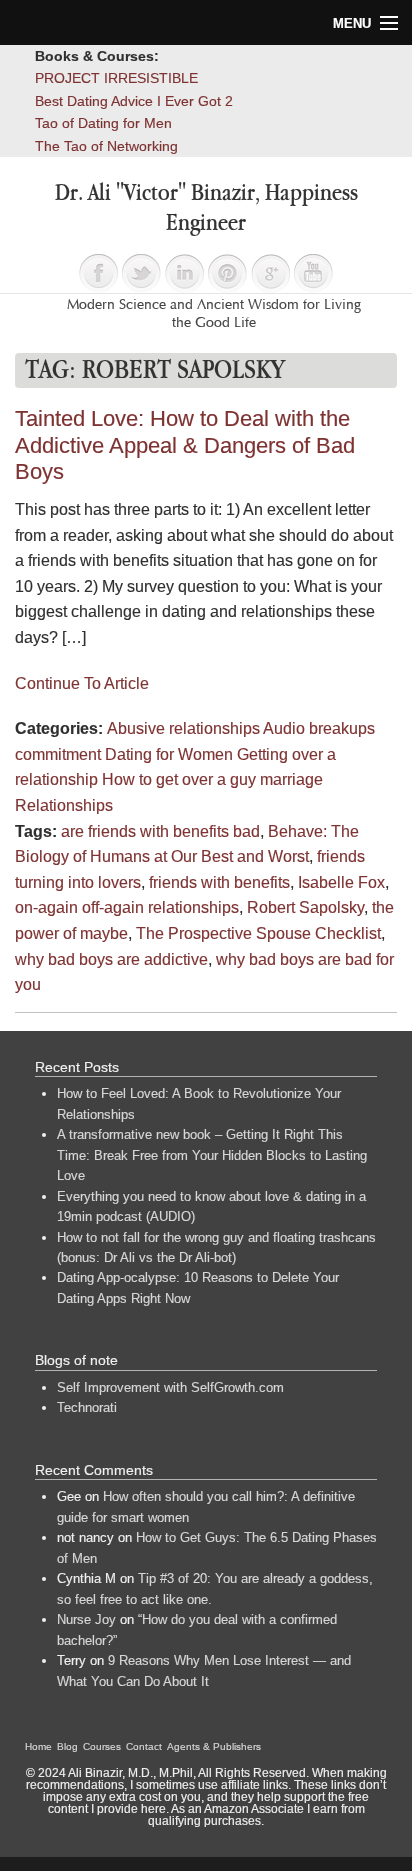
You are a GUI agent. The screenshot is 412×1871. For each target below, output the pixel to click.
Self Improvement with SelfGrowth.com (170, 1387)
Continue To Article (82, 683)
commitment (58, 754)
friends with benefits (219, 882)
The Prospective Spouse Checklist (258, 933)
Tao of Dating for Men (103, 123)
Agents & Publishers (214, 1746)
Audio (284, 728)
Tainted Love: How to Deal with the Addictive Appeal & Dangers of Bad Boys (185, 445)
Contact (144, 1746)
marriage (291, 779)
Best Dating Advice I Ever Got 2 (134, 101)
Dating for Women (169, 754)
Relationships (64, 805)
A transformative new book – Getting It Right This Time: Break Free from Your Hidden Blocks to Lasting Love (212, 1155)
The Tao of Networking (106, 146)
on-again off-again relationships (127, 907)
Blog (67, 1746)
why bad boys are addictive (111, 959)
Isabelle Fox (341, 882)
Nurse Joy (86, 1619)
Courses (102, 1746)
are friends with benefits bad (160, 831)
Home (38, 1746)
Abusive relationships (183, 728)
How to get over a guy (179, 779)
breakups (342, 728)
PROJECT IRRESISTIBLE (116, 78)
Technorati (87, 1407)
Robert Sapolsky (305, 907)
